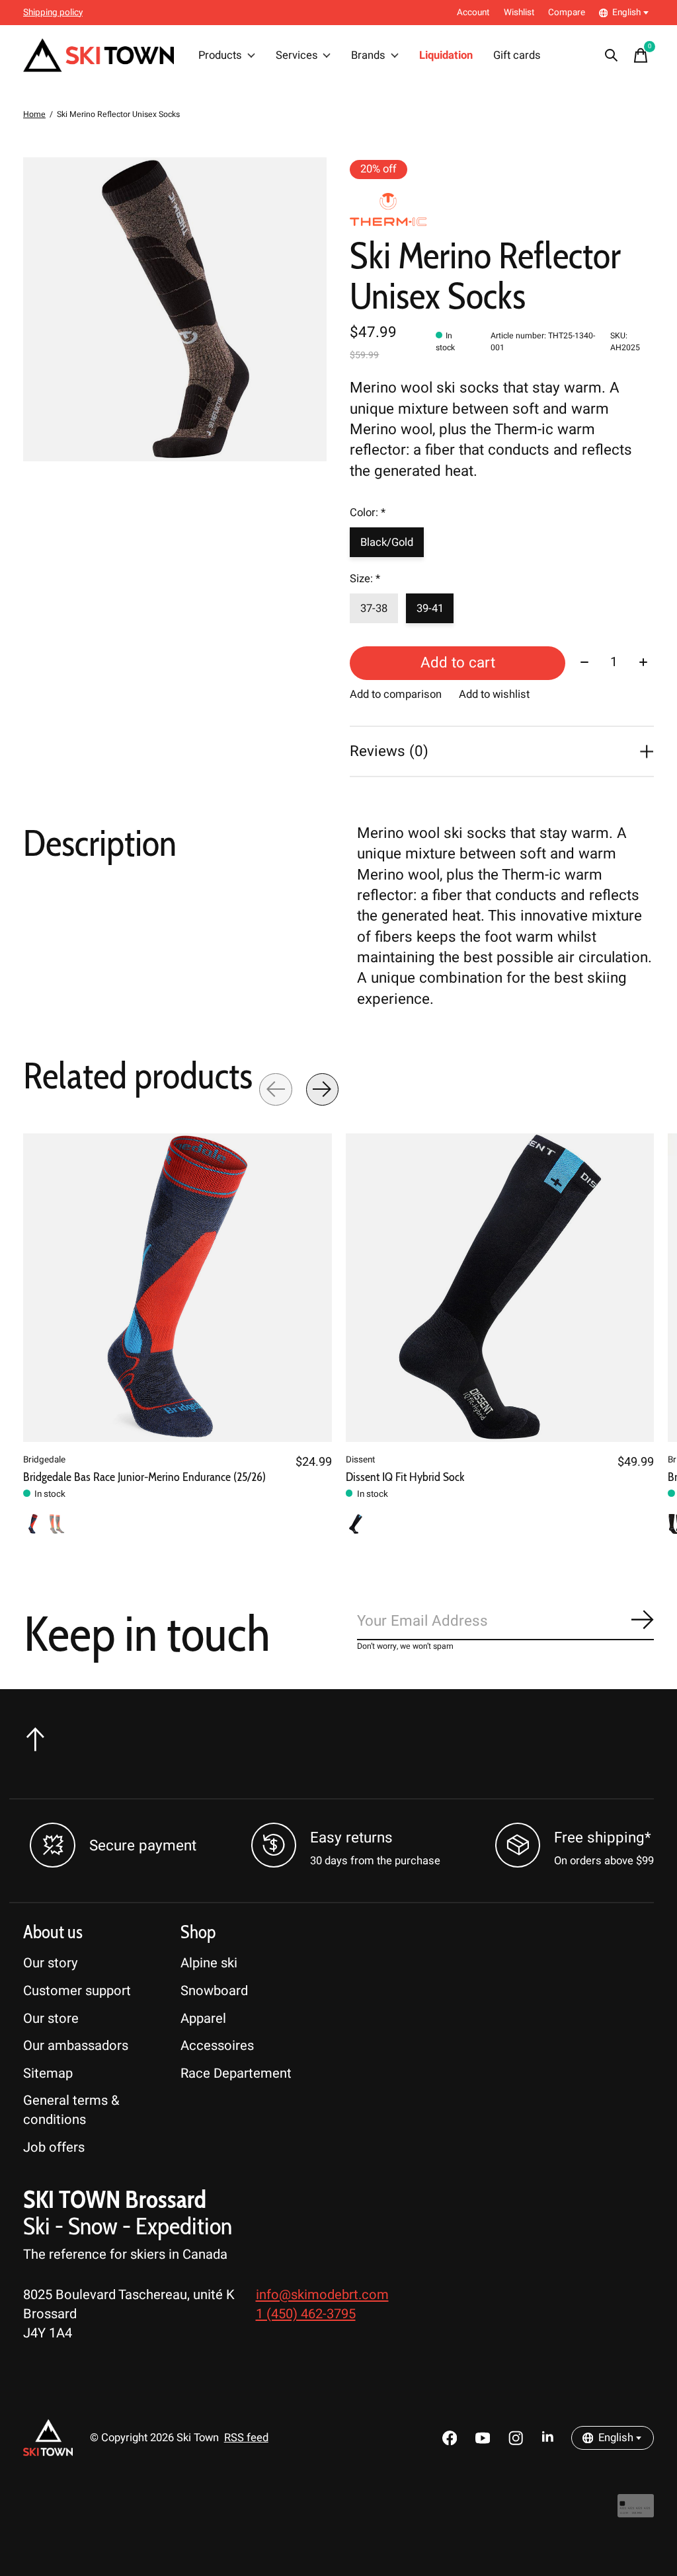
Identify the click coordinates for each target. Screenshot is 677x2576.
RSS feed (246, 2438)
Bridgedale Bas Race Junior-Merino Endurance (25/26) (144, 1477)
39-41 (430, 609)
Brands (368, 56)
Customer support (77, 1991)
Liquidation (446, 56)
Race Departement (236, 2073)
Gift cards (517, 56)
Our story (51, 1963)
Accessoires (217, 2046)
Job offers (54, 2147)
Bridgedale (44, 1459)
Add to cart (458, 663)
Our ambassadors (76, 2046)
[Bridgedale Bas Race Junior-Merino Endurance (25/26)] (178, 1288)
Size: (365, 579)
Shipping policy (53, 13)
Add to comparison (396, 695)
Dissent (360, 1459)
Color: (368, 513)
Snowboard (214, 1991)
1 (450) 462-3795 (306, 2314)
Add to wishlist (494, 695)
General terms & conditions (71, 2110)
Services (297, 56)
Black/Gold (387, 543)
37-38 (374, 609)
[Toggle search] (612, 56)
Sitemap (48, 2073)
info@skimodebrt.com (322, 2295)
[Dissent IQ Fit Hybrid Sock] (500, 1288)
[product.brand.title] (501, 209)
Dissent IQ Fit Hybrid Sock (405, 1477)
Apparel (203, 2019)
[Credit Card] (636, 2512)
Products (220, 56)
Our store (51, 2019)
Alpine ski (209, 1963)
